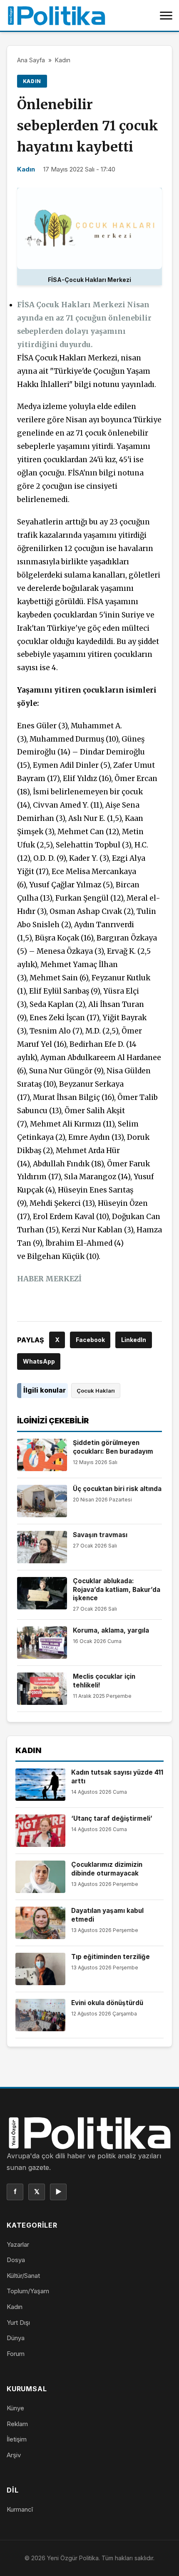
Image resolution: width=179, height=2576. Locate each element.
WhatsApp (39, 1361)
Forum (16, 2354)
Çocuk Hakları (96, 1391)
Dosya (16, 2260)
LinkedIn (134, 1340)
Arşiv (14, 2455)
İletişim (17, 2439)
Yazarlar (18, 2244)
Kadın (63, 60)
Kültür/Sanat (23, 2276)
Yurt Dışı (18, 2323)
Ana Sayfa (31, 60)
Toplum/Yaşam (28, 2291)
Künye (15, 2408)
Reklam (17, 2424)
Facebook (90, 1340)
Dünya (16, 2338)
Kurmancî (20, 2509)
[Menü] (166, 15)
